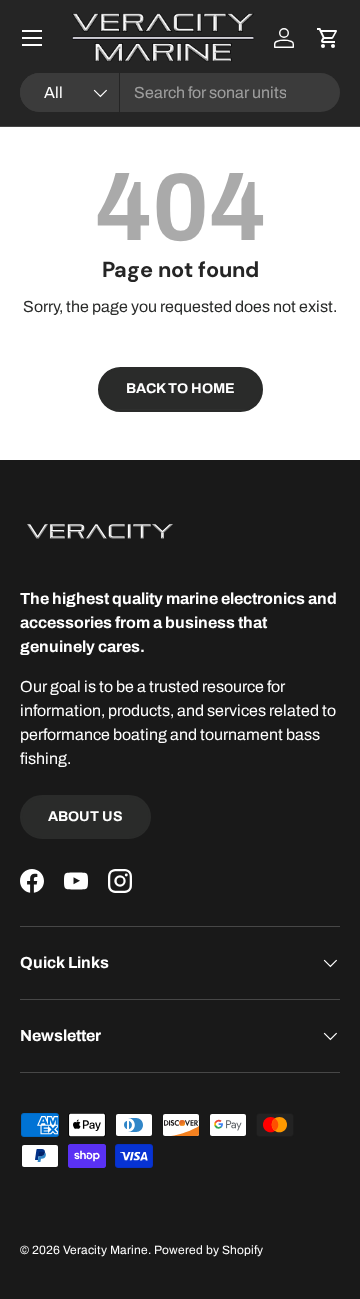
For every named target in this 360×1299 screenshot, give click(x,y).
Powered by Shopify (208, 1250)
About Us (85, 816)
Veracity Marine (105, 1250)
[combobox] (180, 92)
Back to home (180, 388)
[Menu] (32, 38)
